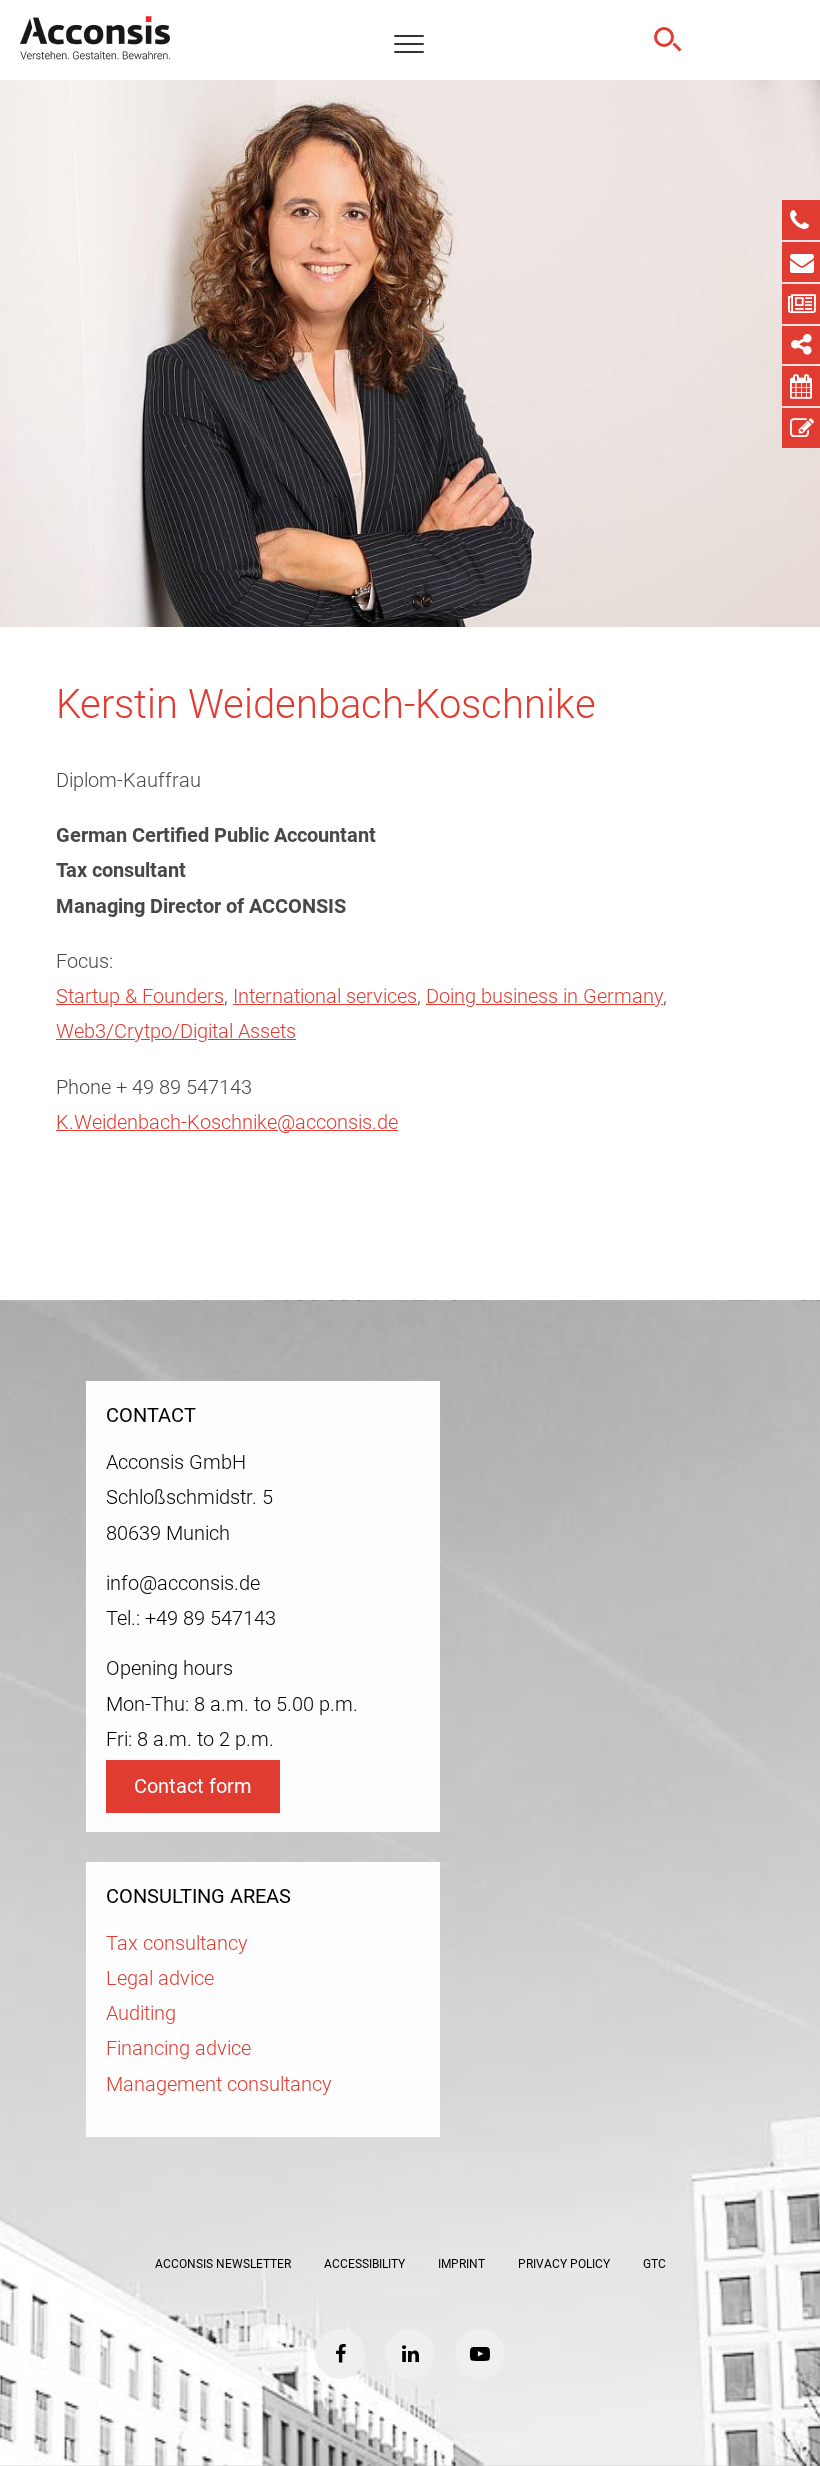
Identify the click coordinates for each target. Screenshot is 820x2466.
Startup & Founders (140, 996)
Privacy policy (564, 2264)
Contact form (193, 1786)
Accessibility (364, 2264)
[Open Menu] (409, 45)
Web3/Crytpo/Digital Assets (176, 1031)
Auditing (141, 2013)
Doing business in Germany (544, 996)
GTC (654, 2264)
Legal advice (160, 1978)
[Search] (665, 40)
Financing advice (178, 2048)
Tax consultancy (177, 1943)
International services (325, 996)
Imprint (461, 2264)
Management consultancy (219, 2084)
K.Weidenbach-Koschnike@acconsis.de (227, 1122)
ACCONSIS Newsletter (223, 2264)
